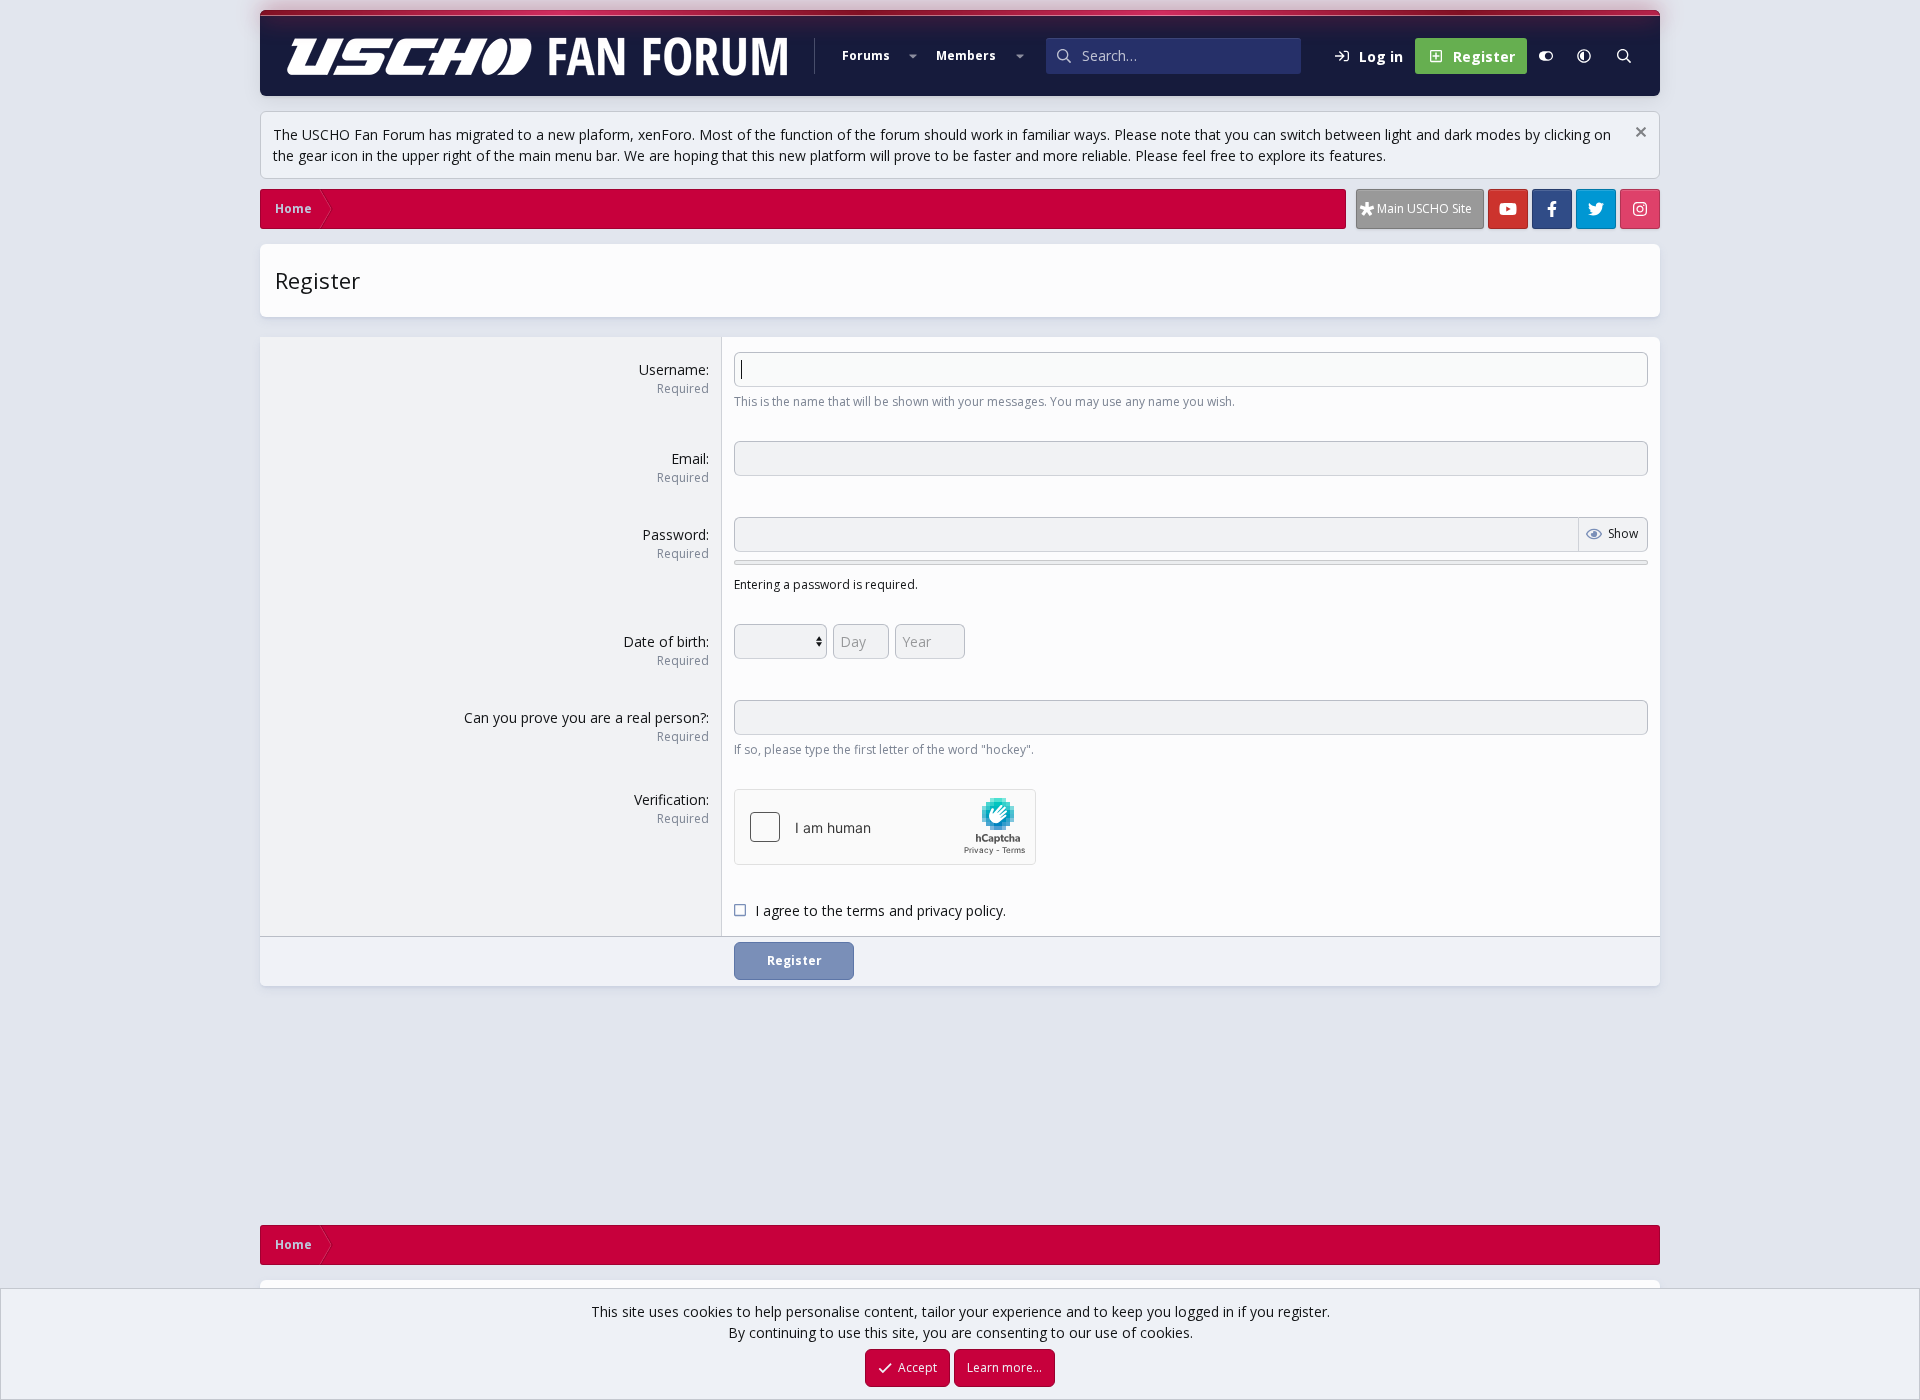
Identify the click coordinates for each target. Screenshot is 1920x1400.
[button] (913, 56)
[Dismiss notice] (1638, 134)
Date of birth (664, 641)
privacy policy (960, 910)
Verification (670, 799)
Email (688, 458)
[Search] (1624, 56)
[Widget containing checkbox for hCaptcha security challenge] (885, 827)
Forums (866, 55)
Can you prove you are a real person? (585, 717)
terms (866, 910)
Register (794, 960)
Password (674, 534)
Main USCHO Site (1424, 208)
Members (966, 55)
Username (672, 369)
